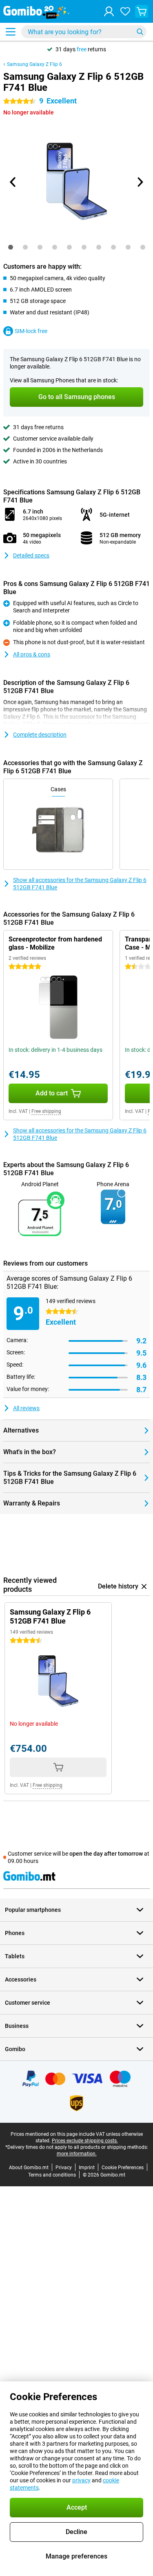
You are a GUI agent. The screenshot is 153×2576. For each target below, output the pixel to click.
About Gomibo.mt (29, 2168)
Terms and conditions (52, 2175)
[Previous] (13, 182)
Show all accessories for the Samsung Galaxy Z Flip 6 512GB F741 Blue (80, 884)
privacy (81, 2480)
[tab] (11, 247)
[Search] (140, 32)
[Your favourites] (125, 11)
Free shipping (46, 1111)
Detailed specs (31, 555)
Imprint (87, 2168)
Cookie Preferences (123, 2168)
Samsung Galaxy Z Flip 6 (34, 64)
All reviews (26, 1408)
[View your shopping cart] (142, 11)
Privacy (64, 2168)
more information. (77, 2154)
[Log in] (109, 11)
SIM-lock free (31, 331)
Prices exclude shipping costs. (85, 2141)
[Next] (140, 182)
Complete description (40, 735)
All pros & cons (32, 654)
